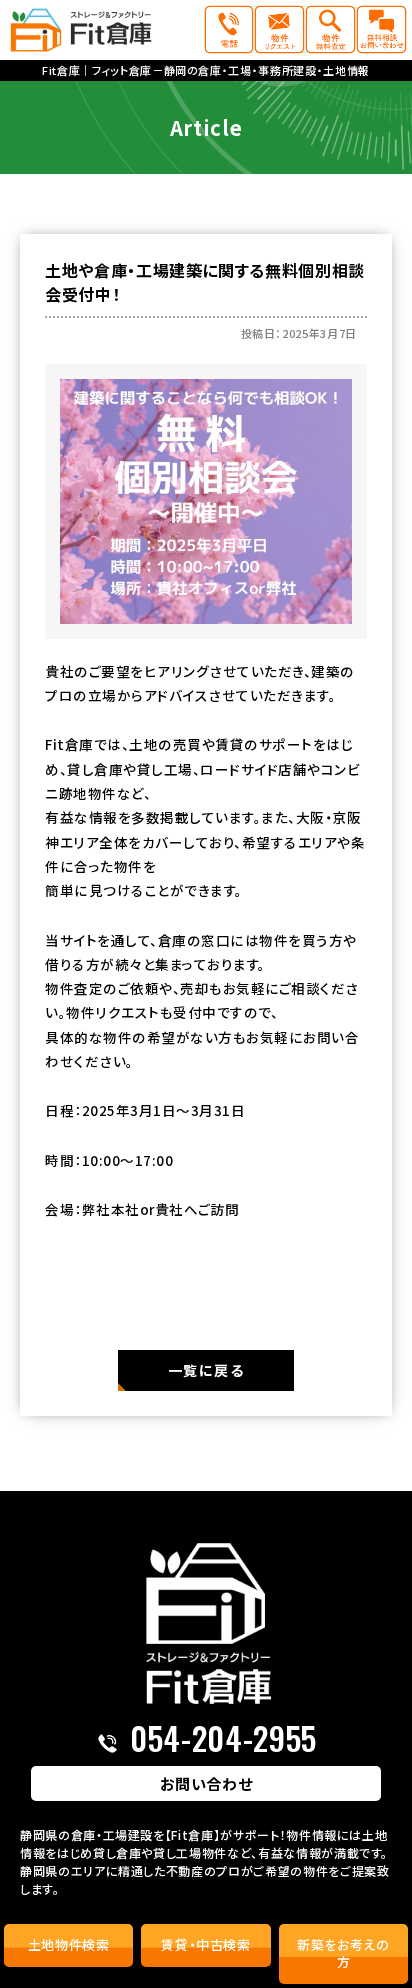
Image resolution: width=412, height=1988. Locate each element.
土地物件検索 (69, 1944)
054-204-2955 (223, 1737)
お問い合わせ (206, 1783)
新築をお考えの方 (343, 1953)
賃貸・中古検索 (206, 1944)
